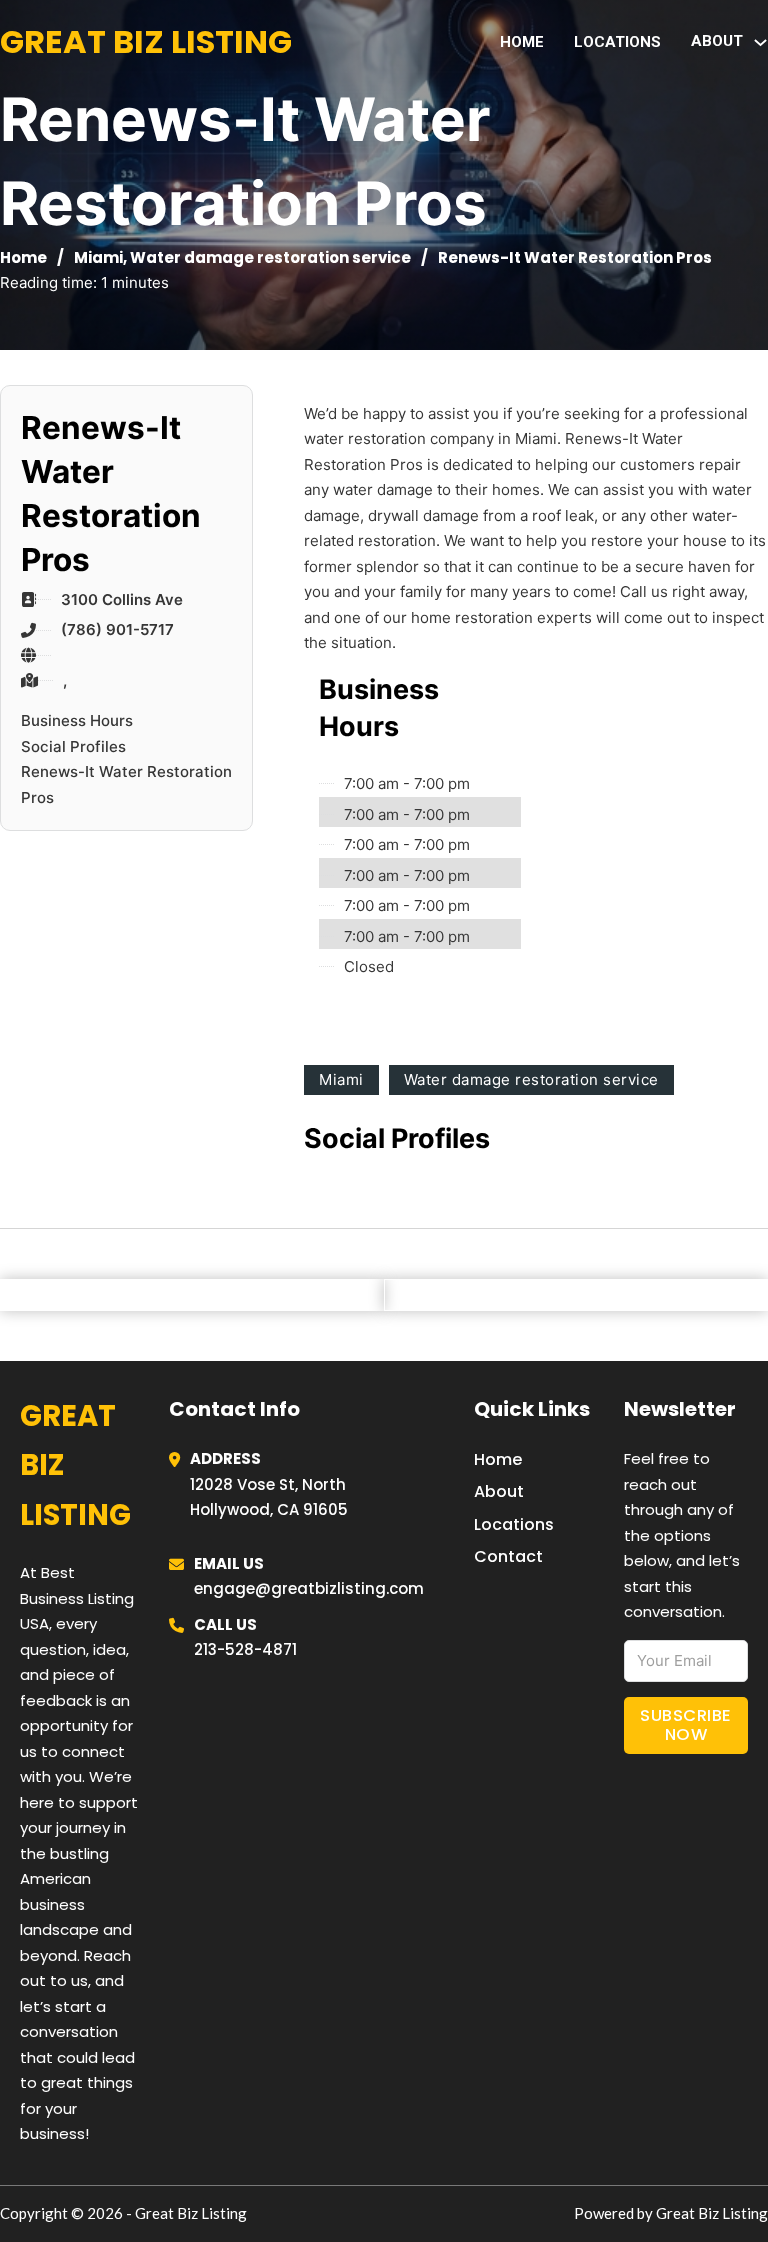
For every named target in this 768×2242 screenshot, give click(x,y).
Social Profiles (73, 746)
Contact (508, 1556)
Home (522, 42)
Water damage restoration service (270, 257)
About (499, 1491)
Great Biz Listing (146, 41)
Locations (617, 42)
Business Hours (77, 720)
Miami (98, 257)
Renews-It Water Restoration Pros (126, 784)
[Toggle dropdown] (760, 42)
